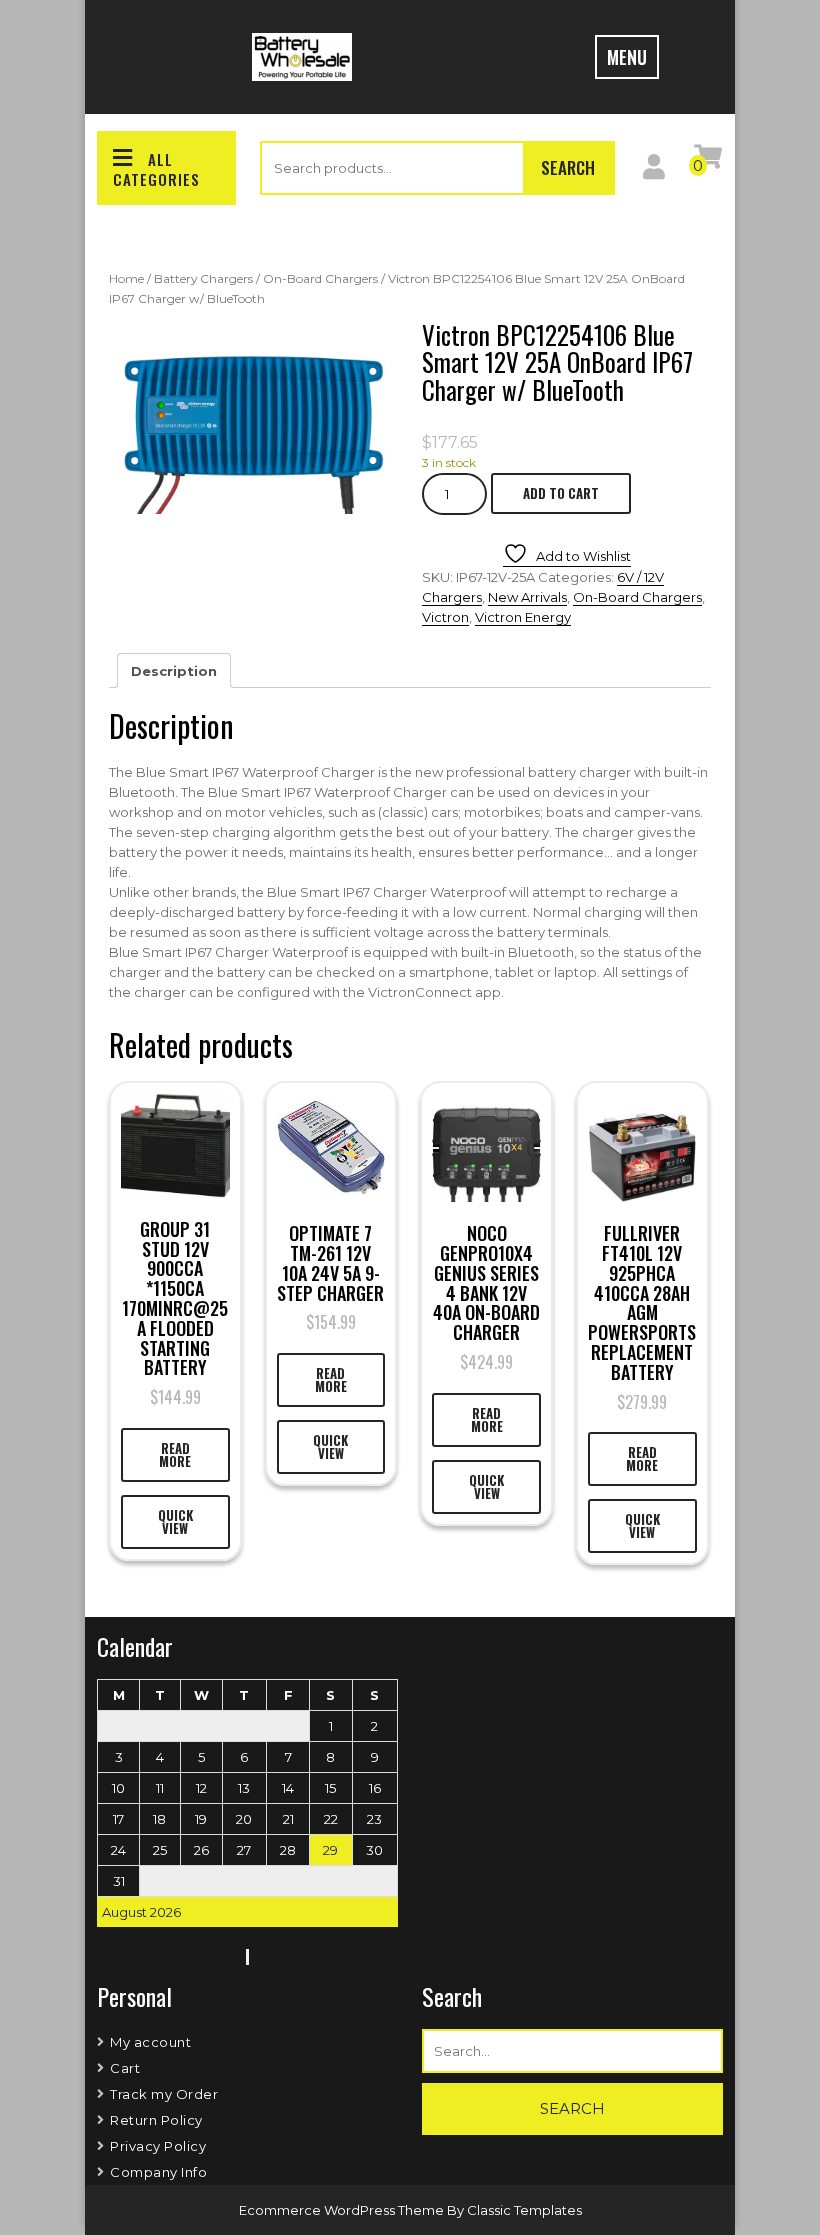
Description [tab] (174, 671)
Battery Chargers (203, 278)
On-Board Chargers (320, 278)
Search (568, 167)
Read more (175, 1454)
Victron (445, 617)
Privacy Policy (158, 2146)
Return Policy (156, 2120)
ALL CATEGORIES (156, 169)
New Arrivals (527, 597)
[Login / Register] (654, 171)
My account (150, 2042)
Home (126, 278)
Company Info (158, 2172)
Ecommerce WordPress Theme (343, 2210)
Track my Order (164, 2094)
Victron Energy (523, 617)
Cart (125, 2068)
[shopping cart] (708, 161)
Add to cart (561, 493)
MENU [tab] (627, 57)
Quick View (175, 1521)
